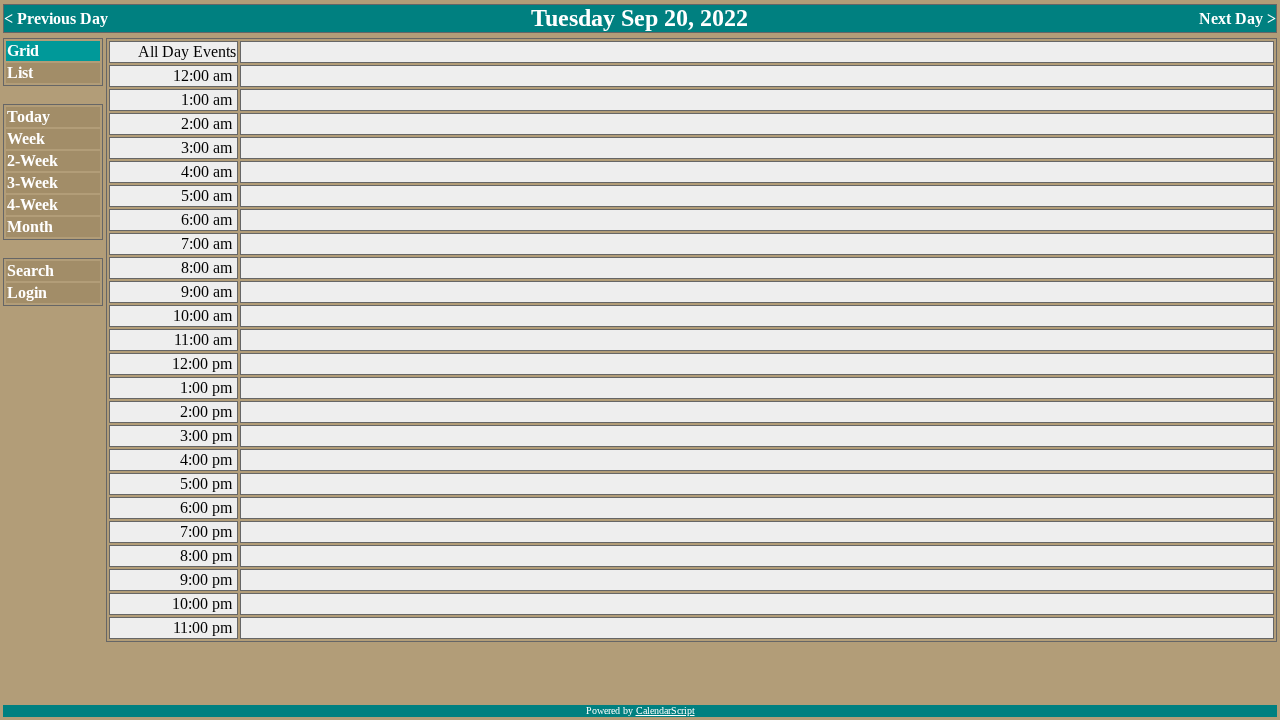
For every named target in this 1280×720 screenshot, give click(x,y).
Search (30, 270)
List (20, 72)
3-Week (32, 182)
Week (26, 138)
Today (28, 116)
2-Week (32, 160)
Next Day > (1237, 18)
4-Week (32, 204)
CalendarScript (665, 710)
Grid (23, 50)
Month (30, 226)
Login (27, 292)
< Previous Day (56, 18)
